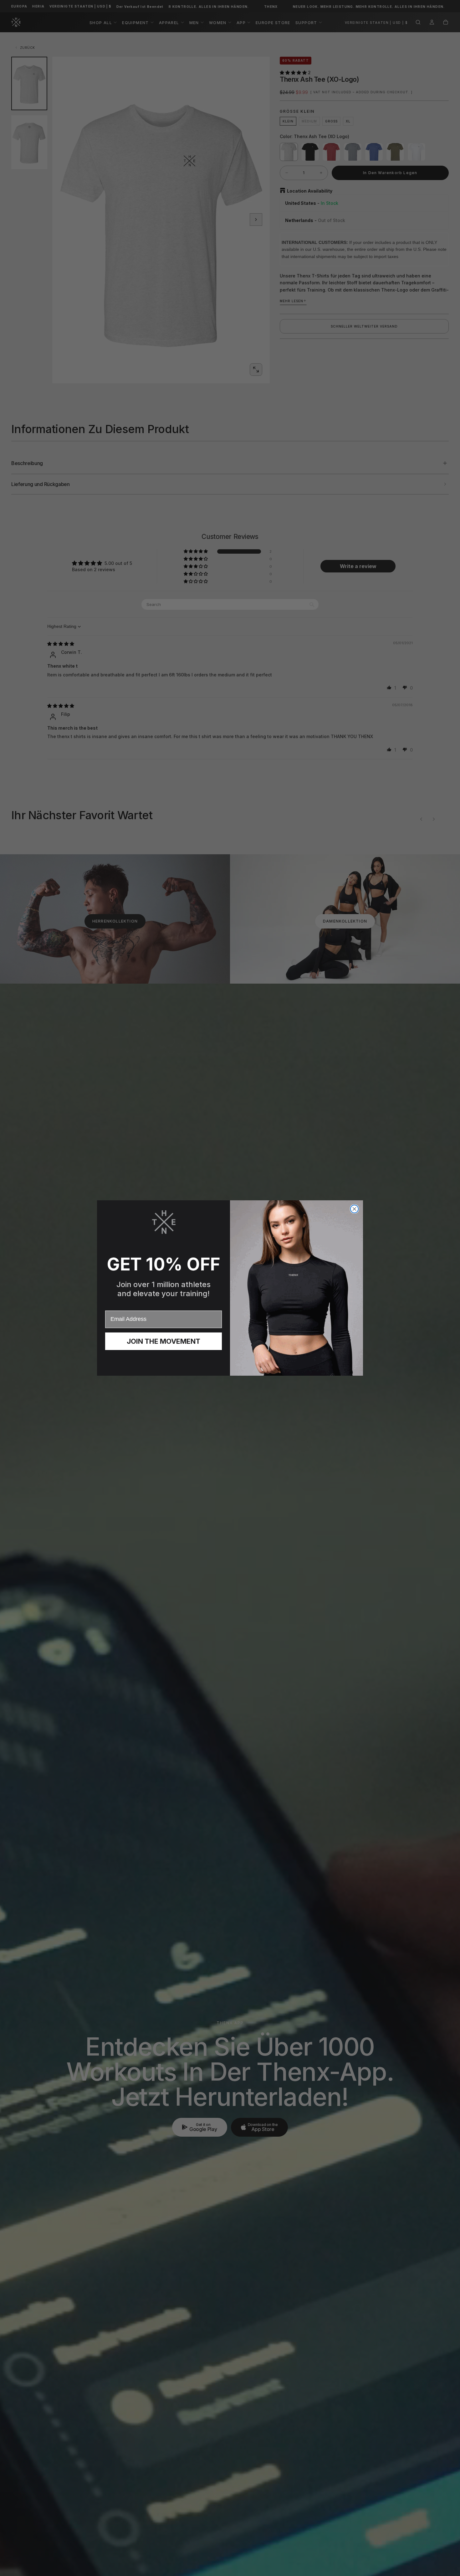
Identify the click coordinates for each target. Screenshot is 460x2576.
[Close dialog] (354, 1209)
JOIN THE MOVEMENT (164, 1341)
